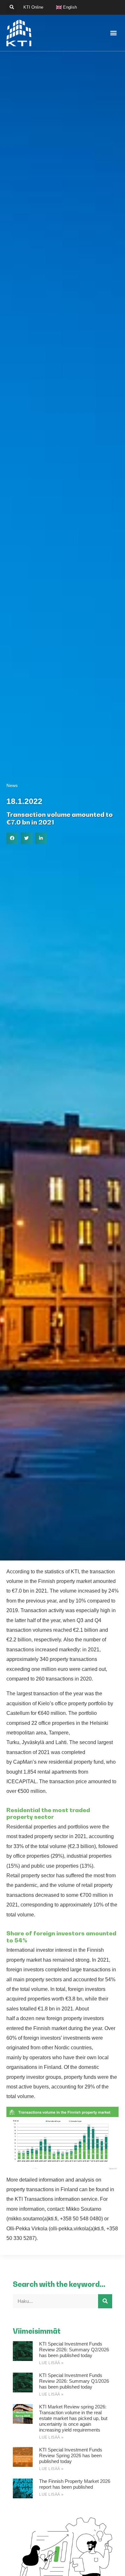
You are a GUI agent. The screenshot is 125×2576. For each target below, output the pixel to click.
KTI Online (33, 7)
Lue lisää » (51, 2363)
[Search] (105, 2301)
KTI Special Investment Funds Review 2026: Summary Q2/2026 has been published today (74, 2350)
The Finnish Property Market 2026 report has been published (75, 2484)
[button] (12, 8)
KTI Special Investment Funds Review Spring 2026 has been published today (71, 2455)
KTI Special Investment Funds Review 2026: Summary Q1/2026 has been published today (74, 2381)
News (12, 785)
